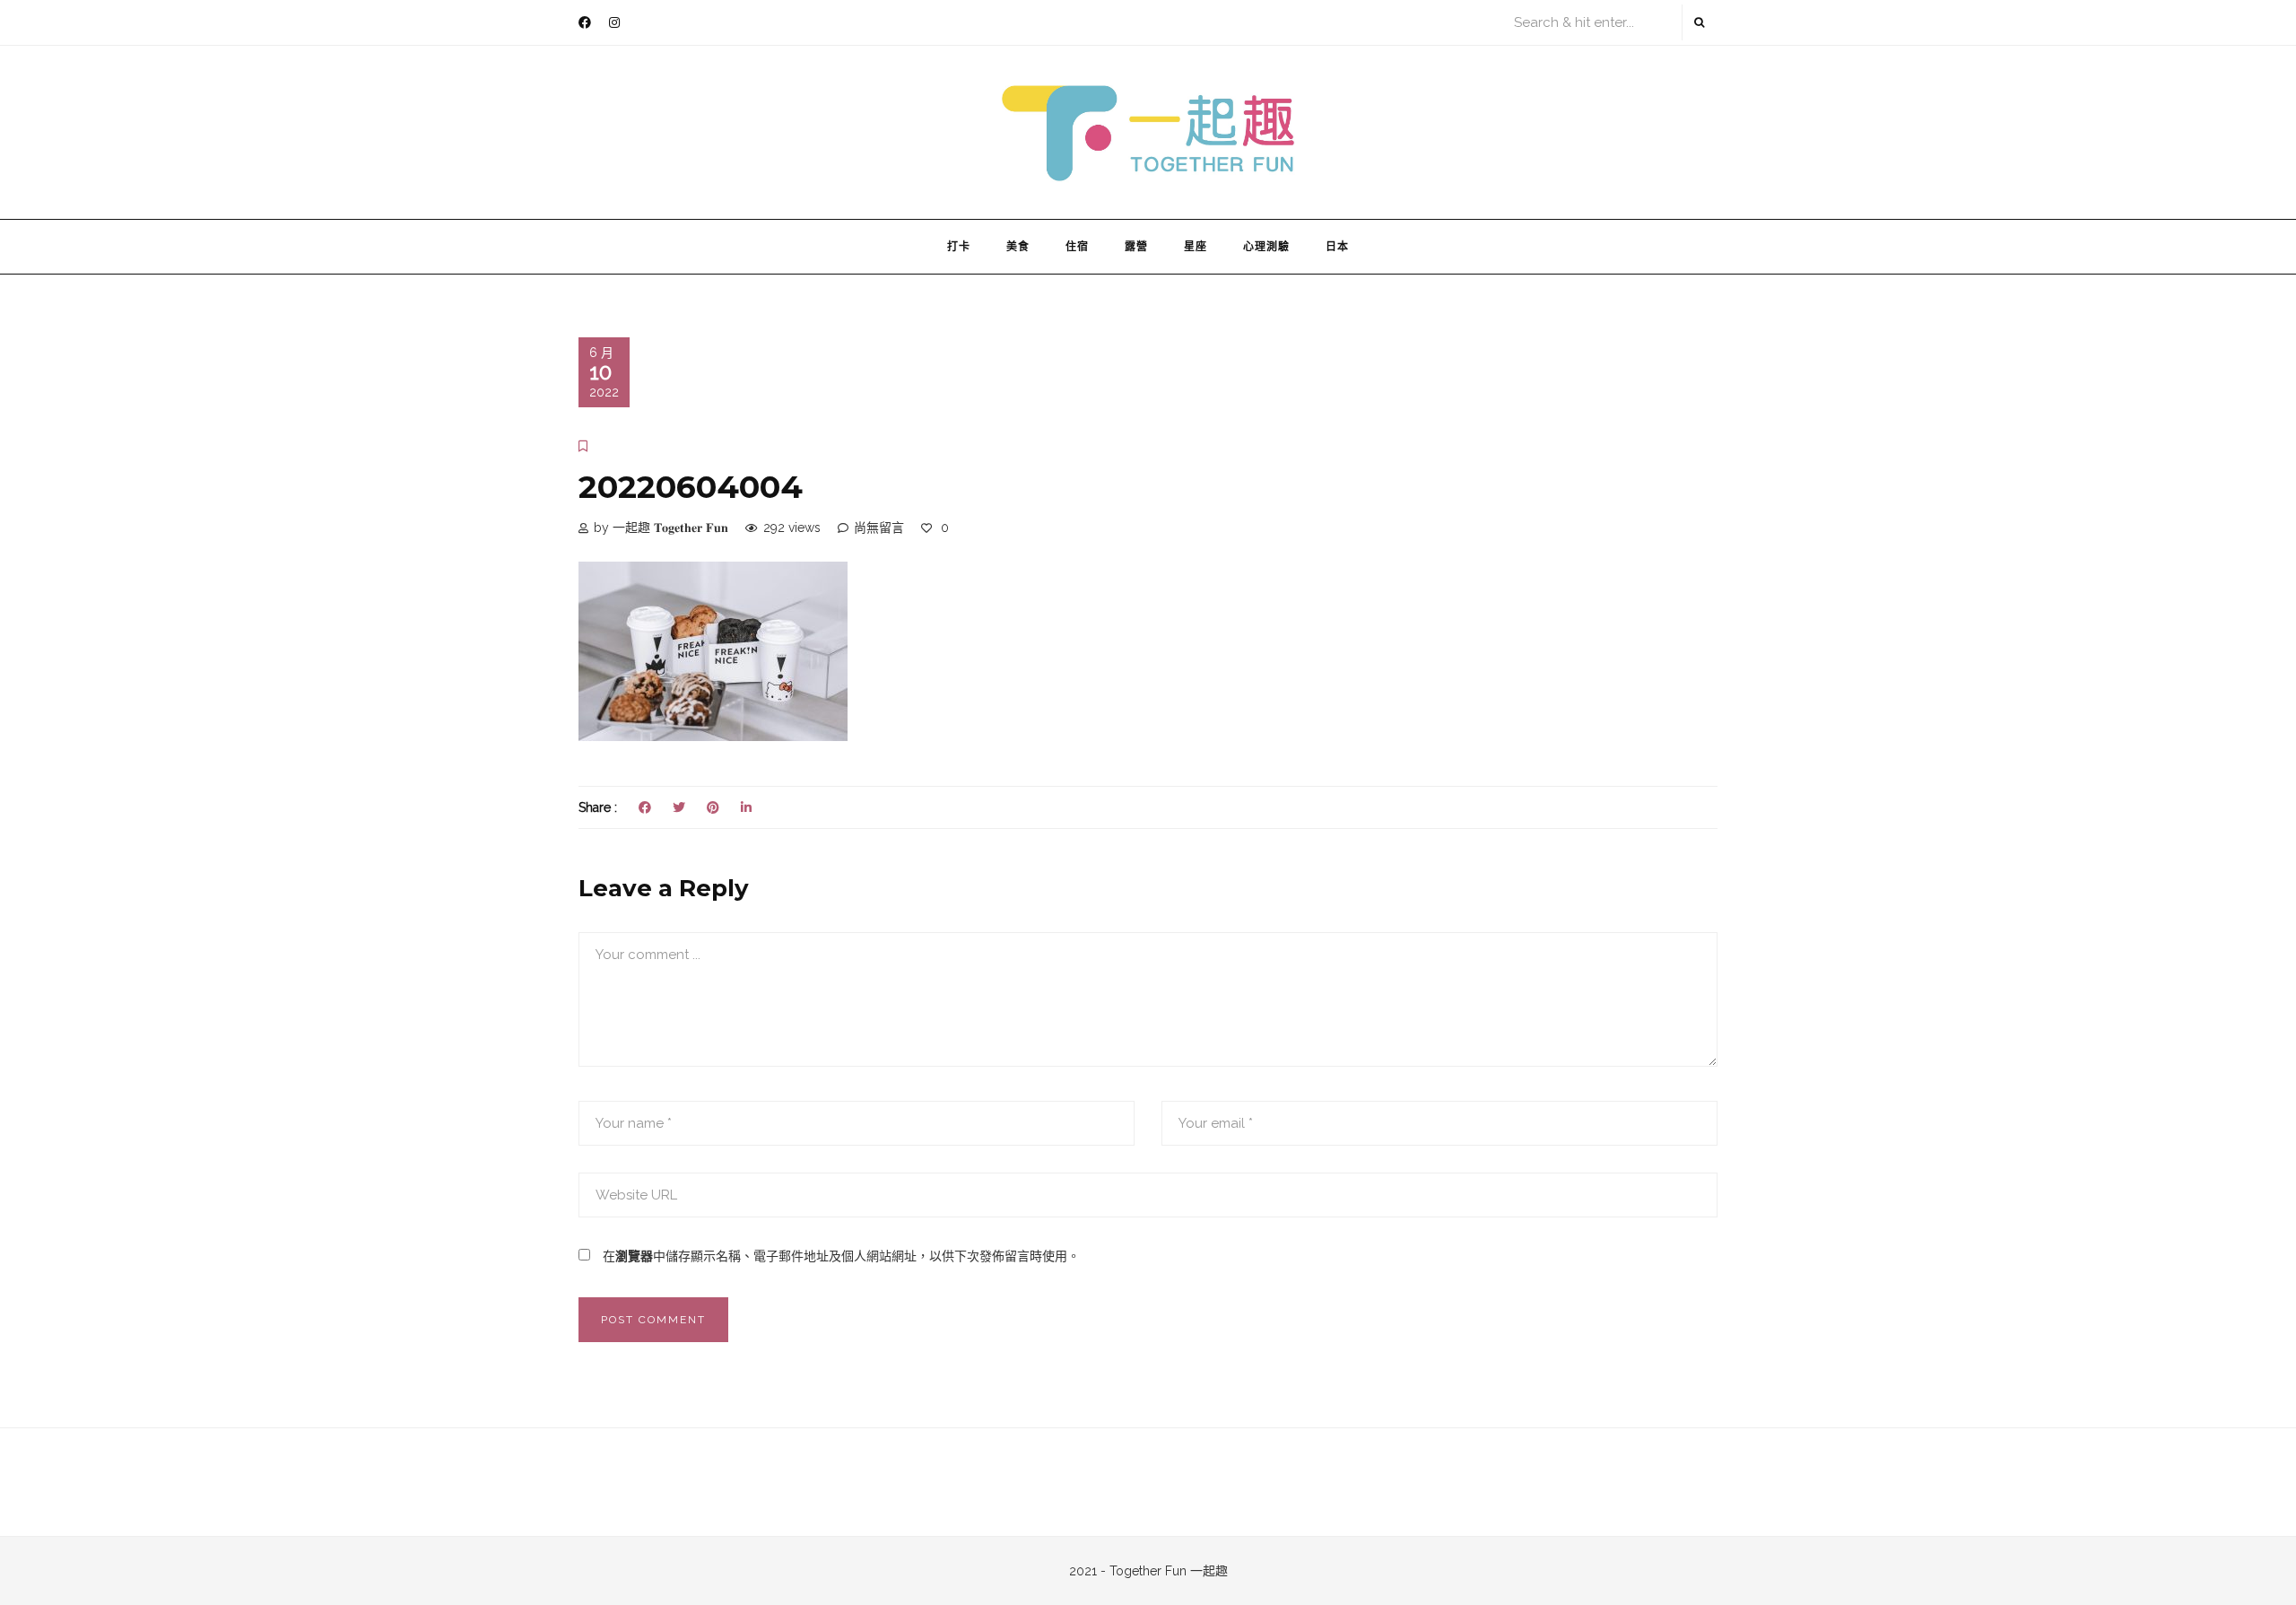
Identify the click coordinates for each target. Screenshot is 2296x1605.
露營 (1136, 246)
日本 (1337, 246)
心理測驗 (1266, 246)
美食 (1018, 246)
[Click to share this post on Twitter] (679, 807)
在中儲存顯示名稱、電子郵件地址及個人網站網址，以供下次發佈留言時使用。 (841, 1256)
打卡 (959, 246)
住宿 (1077, 246)
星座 (1196, 246)
